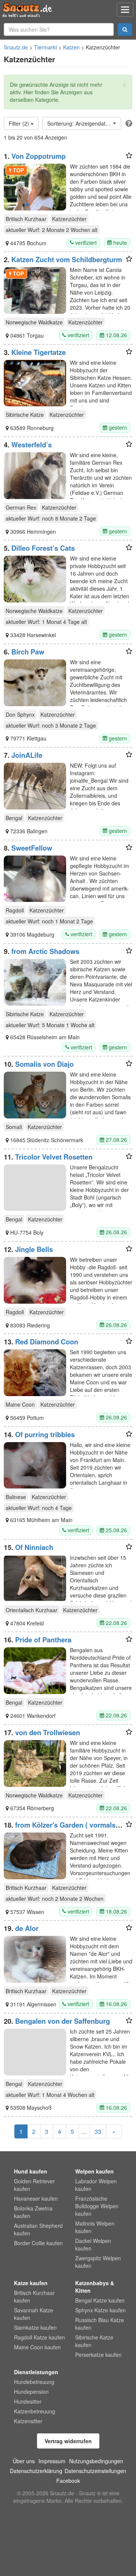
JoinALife (27, 755)
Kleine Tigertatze (39, 352)
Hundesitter (28, 2401)
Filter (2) (20, 123)
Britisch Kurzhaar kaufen (34, 2296)
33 (98, 2131)
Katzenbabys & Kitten (95, 2287)
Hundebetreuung (34, 2382)
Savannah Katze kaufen (34, 2314)
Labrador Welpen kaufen (96, 2185)
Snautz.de (16, 47)
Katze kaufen (31, 2283)
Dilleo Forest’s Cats (43, 548)
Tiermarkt (46, 47)
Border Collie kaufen (38, 2243)
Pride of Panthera (43, 1640)
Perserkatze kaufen (98, 2355)
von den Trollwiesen (48, 1733)
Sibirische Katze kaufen (94, 2341)
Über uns (24, 2461)
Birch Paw (28, 652)
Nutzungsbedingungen (96, 2461)
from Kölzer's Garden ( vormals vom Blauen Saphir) (60, 1829)
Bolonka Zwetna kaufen (33, 2212)
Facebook (68, 2481)
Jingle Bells (34, 1249)
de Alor (27, 1928)
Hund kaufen (31, 2171)
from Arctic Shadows (45, 951)
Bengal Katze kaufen (100, 2300)
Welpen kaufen (94, 2171)
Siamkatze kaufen (35, 2327)
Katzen (71, 47)
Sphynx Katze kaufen (100, 2310)
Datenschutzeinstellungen (95, 2471)
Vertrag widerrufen (68, 2441)
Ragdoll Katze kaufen (39, 2337)
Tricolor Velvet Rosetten (54, 1157)
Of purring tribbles (45, 1435)
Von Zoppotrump (39, 156)
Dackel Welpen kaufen (93, 2244)
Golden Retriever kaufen (34, 2185)
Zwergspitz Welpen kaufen (98, 2262)
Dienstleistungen (36, 2372)
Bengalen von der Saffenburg (63, 2021)
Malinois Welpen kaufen (95, 2227)
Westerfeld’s (32, 445)
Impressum (52, 2461)
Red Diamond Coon (47, 1342)
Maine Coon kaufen (37, 2347)
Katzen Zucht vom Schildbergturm (67, 260)
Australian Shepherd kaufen (38, 2229)
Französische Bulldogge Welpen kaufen (97, 2206)
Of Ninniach (34, 1547)
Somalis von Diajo (44, 1064)
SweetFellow (32, 848)
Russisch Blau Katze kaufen (100, 2324)
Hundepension (31, 2392)
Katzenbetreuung (35, 2411)
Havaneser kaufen (36, 2198)
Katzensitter (28, 2421)
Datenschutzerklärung (36, 2471)
